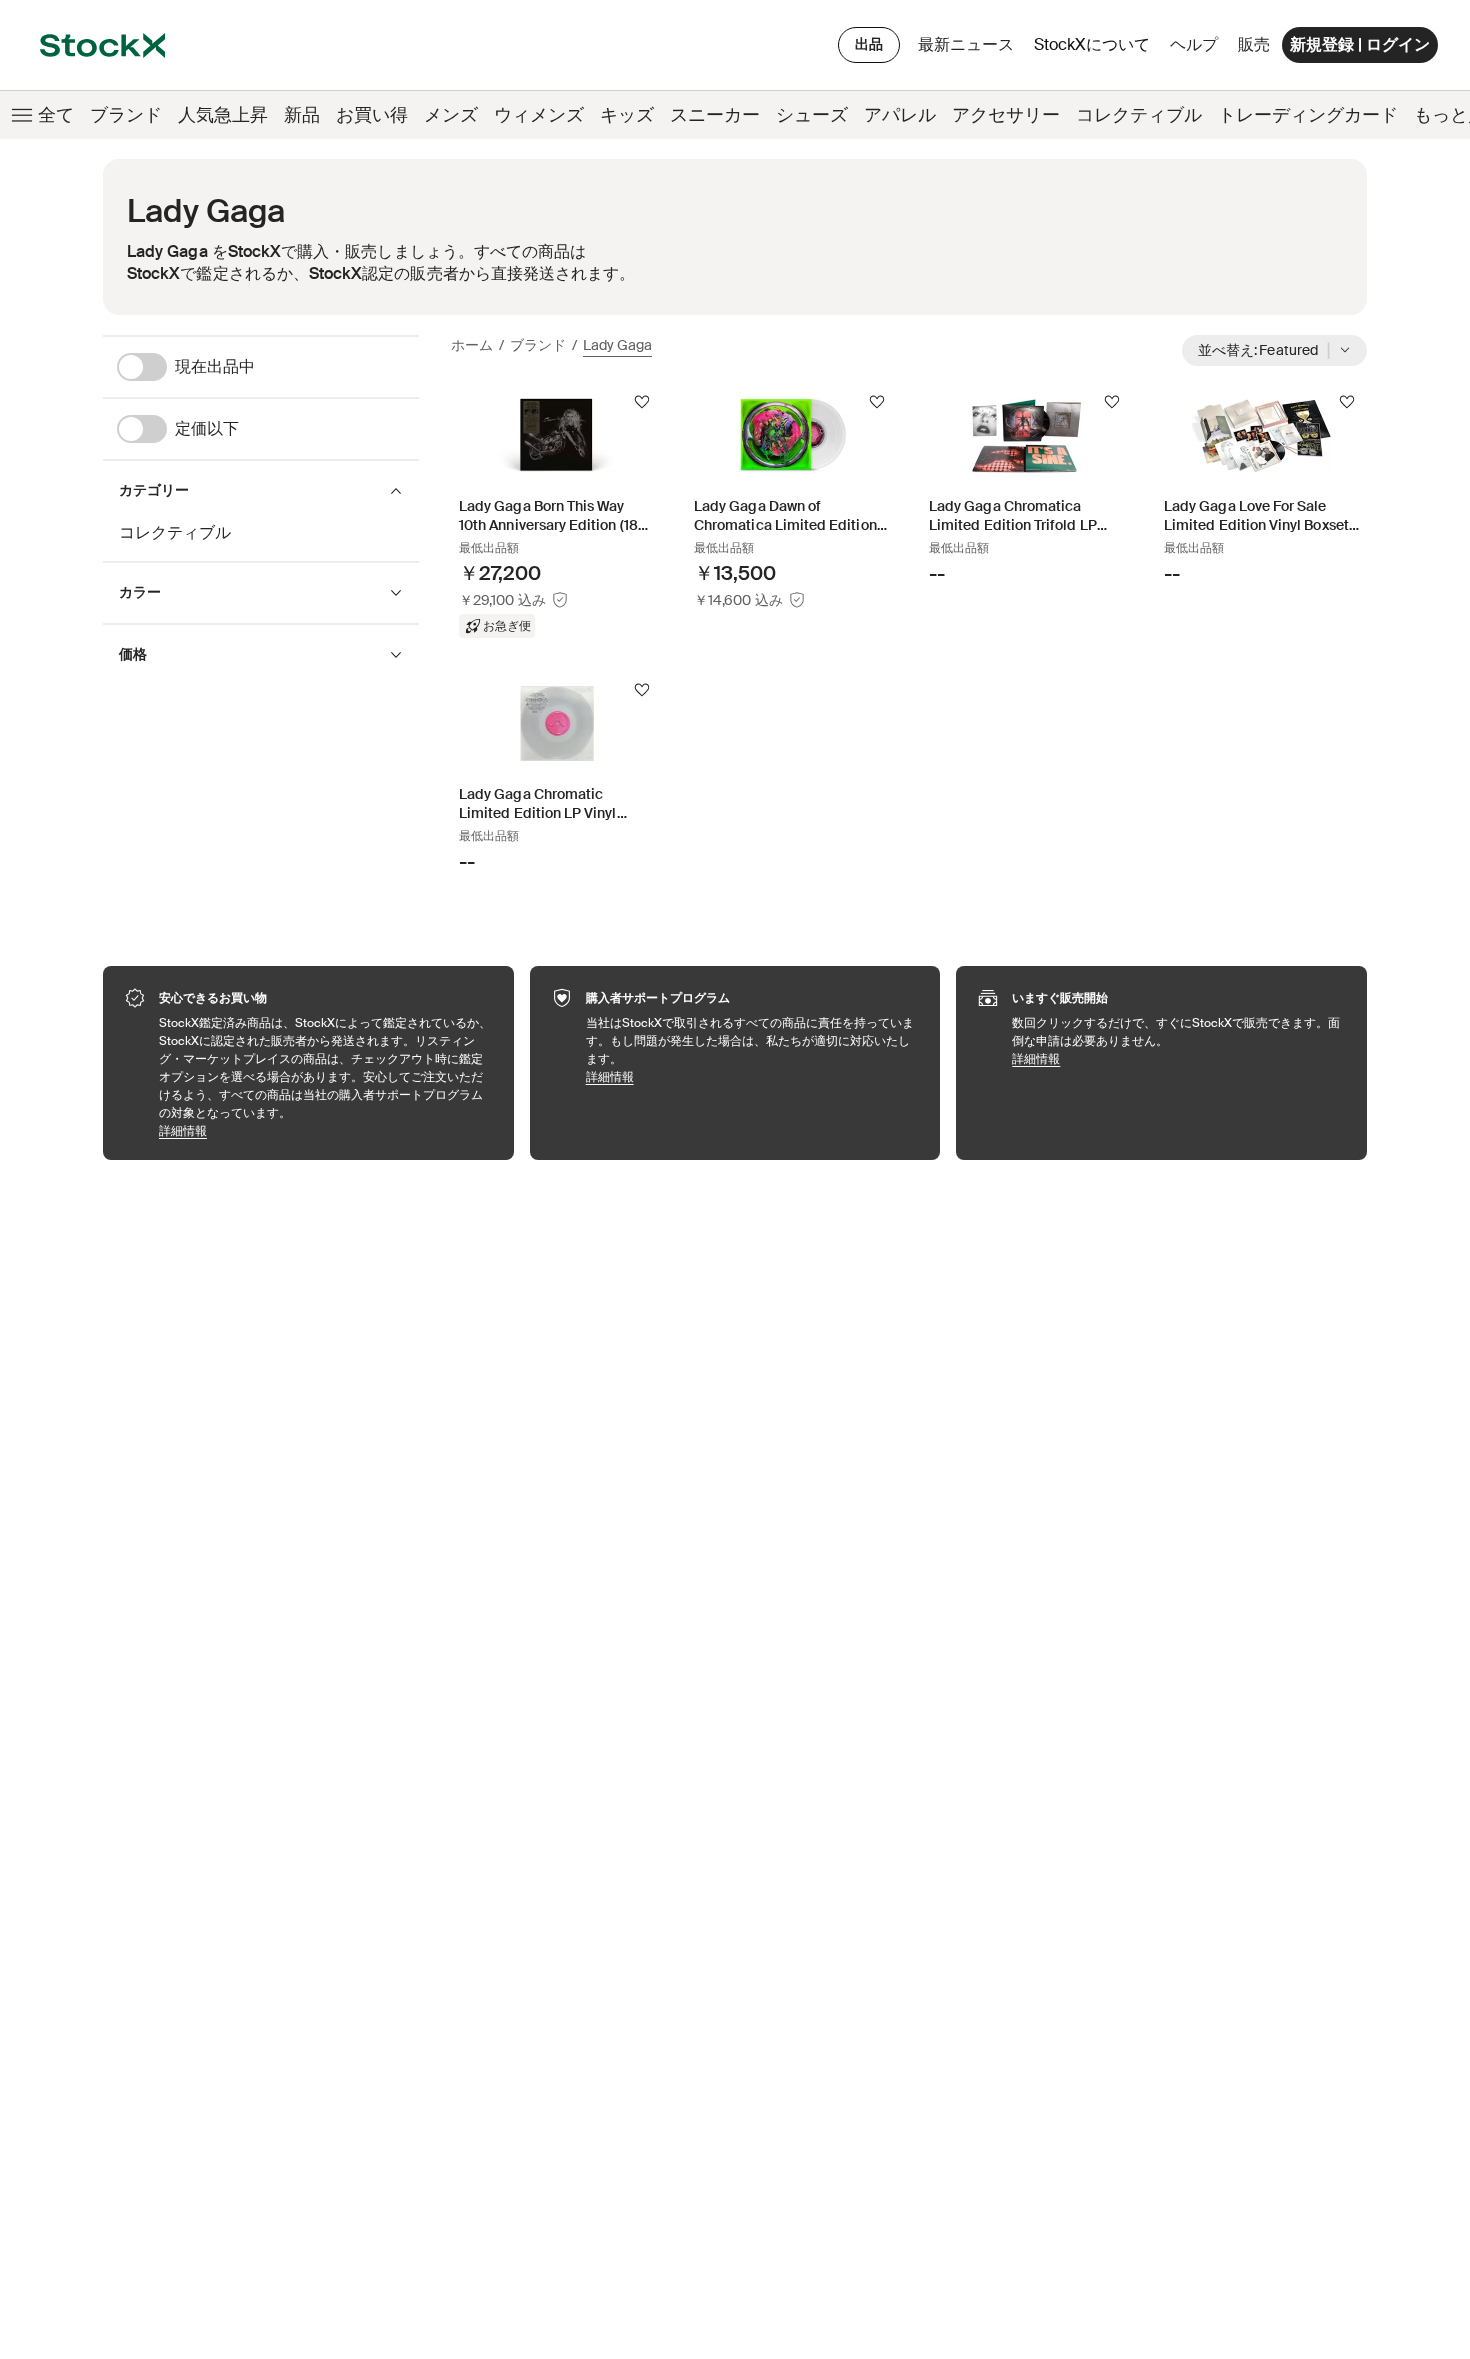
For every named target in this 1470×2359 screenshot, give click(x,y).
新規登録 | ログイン (1360, 44)
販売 (1254, 44)
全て (56, 115)
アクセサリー (1006, 115)
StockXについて (1095, 49)
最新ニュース (966, 44)
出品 (869, 44)
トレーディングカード (1308, 115)
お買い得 (372, 115)
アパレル (900, 115)
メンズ (451, 115)
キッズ (627, 115)
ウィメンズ (539, 115)
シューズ (812, 115)
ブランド (126, 115)
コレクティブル (1139, 115)
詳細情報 (326, 1130)
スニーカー (715, 115)
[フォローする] (642, 402)
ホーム (472, 345)
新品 (302, 115)
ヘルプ (1194, 44)
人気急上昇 (223, 115)
